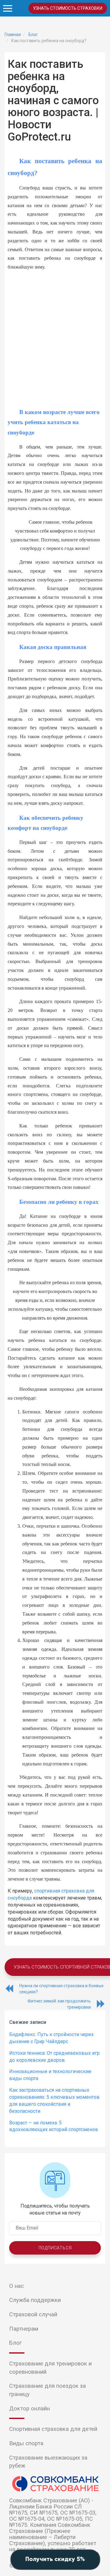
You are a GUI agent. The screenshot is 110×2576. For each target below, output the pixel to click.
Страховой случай (33, 2314)
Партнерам (24, 2329)
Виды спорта (26, 2443)
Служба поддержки (35, 2300)
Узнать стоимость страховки (68, 8)
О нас (16, 2286)
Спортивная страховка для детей (53, 2429)
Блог (15, 2343)
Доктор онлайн (29, 2409)
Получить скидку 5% (55, 2560)
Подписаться (55, 2248)
